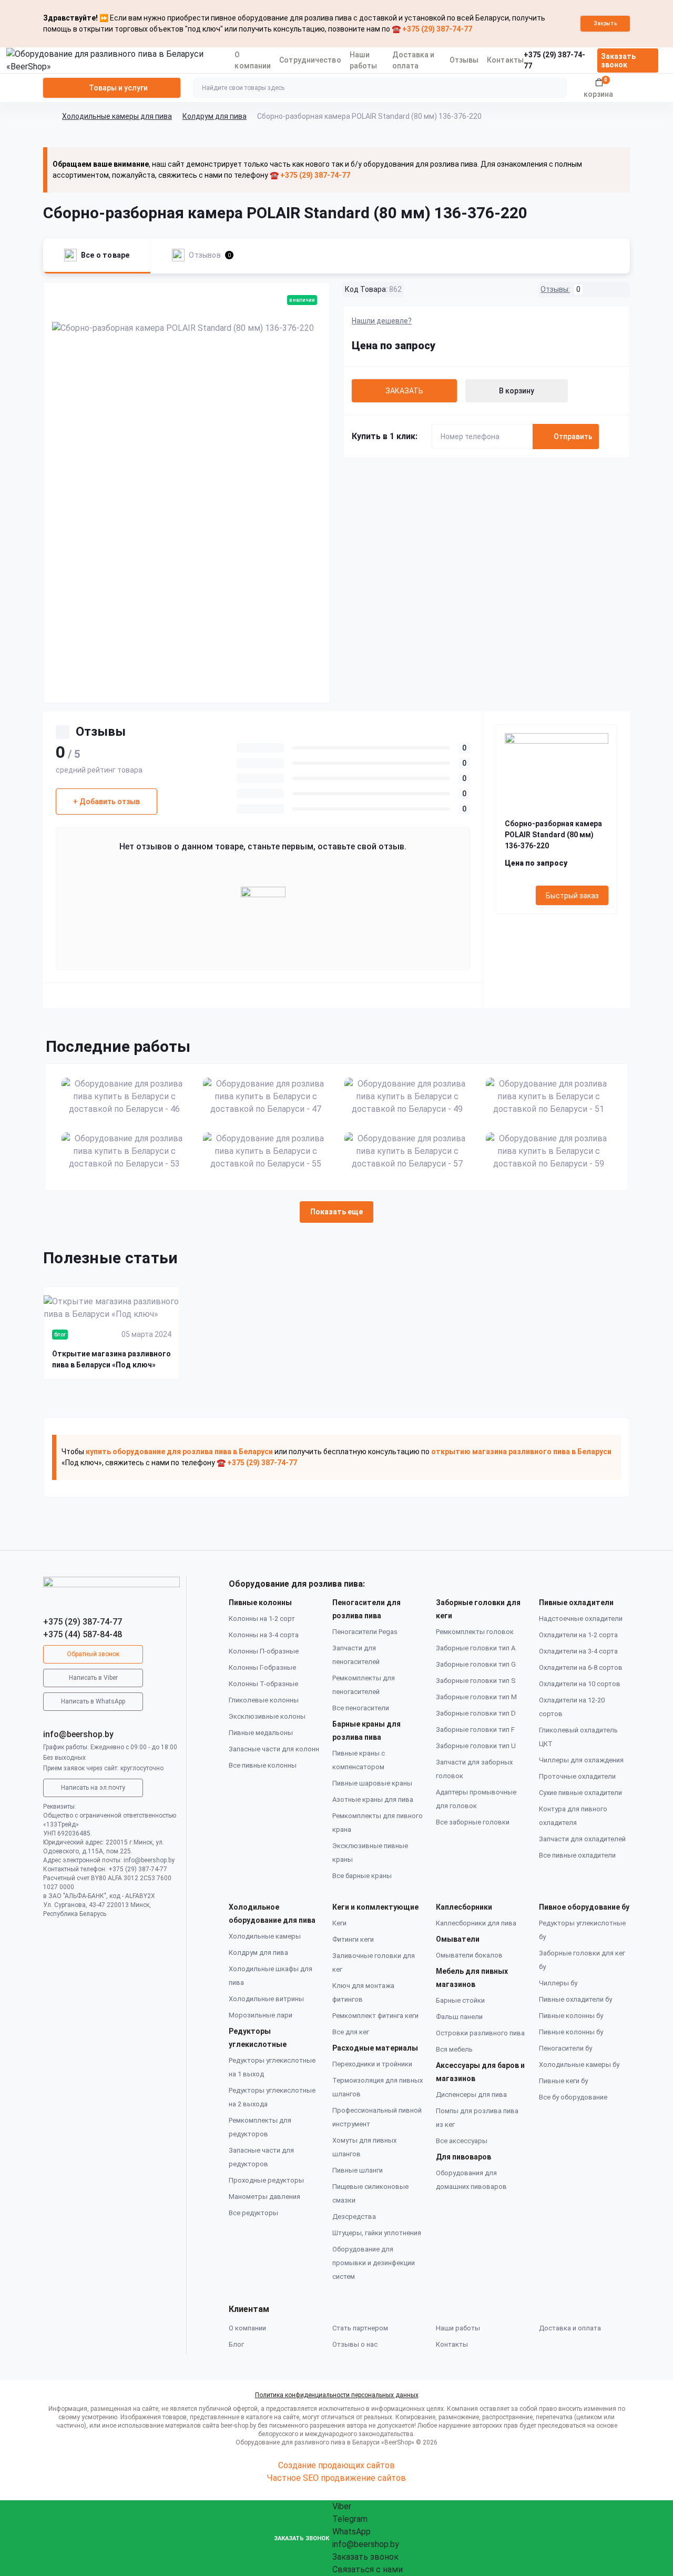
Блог (236, 2344)
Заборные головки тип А (476, 1648)
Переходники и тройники (372, 2064)
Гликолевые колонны (264, 1700)
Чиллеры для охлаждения (581, 1760)
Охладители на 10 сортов (580, 1684)
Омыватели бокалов (469, 1955)
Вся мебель (454, 2049)
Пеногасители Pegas (365, 1632)
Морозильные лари (261, 2015)
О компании (247, 2328)
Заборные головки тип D (476, 1713)
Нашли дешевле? (382, 321)
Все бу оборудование (573, 2097)
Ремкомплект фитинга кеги (375, 2016)
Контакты (505, 60)
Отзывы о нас (355, 2344)
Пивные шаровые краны (372, 1783)
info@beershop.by (78, 1734)
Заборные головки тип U (476, 1746)
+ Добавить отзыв (106, 802)
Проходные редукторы (266, 2180)
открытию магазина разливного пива (501, 1452)
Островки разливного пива (480, 2033)
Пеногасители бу (565, 2048)
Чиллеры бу (558, 1983)
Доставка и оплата (570, 2328)
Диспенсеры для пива (471, 2095)
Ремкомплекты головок (475, 1632)
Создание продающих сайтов (336, 2465)
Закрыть (605, 23)
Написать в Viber (93, 1678)
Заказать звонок (618, 60)
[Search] (557, 88)
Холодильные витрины (266, 1999)
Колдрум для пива (215, 116)
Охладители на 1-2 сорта (578, 1635)
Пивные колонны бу (571, 2016)
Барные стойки (460, 2000)
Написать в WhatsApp (93, 1701)
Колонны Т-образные (263, 1684)
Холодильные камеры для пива (117, 116)
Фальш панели (459, 2017)
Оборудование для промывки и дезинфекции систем (374, 2263)
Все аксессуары (462, 2141)
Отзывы (464, 60)
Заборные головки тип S (476, 1681)
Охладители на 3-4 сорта (578, 1651)
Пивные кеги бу (563, 2081)
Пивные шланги (358, 2170)
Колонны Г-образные (262, 1667)
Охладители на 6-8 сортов (581, 1667)
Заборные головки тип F (475, 1730)
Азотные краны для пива (373, 1799)
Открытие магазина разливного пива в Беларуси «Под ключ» (111, 1359)
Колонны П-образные (264, 1651)
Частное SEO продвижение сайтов (336, 2478)
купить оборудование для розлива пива (159, 1452)
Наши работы (458, 2328)
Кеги (339, 1923)
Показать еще (336, 1212)
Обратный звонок (93, 1654)
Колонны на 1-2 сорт (262, 1619)
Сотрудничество (310, 60)
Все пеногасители (361, 1708)
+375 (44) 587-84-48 (83, 1634)
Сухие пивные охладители (580, 1793)
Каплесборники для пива (476, 1923)
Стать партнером (360, 2328)
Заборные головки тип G (476, 1664)
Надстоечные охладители (581, 1619)
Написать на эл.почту (93, 1788)
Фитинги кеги (353, 1939)
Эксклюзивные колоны (267, 1716)
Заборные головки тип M (476, 1697)
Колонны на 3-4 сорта (264, 1635)
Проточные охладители (577, 1776)
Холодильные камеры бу (579, 2065)
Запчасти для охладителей (582, 1839)
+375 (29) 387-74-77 (83, 1622)
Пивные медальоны (261, 1733)
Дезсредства (354, 2217)
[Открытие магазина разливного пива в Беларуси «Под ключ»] (112, 1308)
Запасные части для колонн (274, 1749)
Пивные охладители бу (575, 1999)
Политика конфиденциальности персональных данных (337, 2395)
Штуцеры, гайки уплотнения (377, 2233)
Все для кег (351, 2032)
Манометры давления (264, 2197)
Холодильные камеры (265, 1936)
